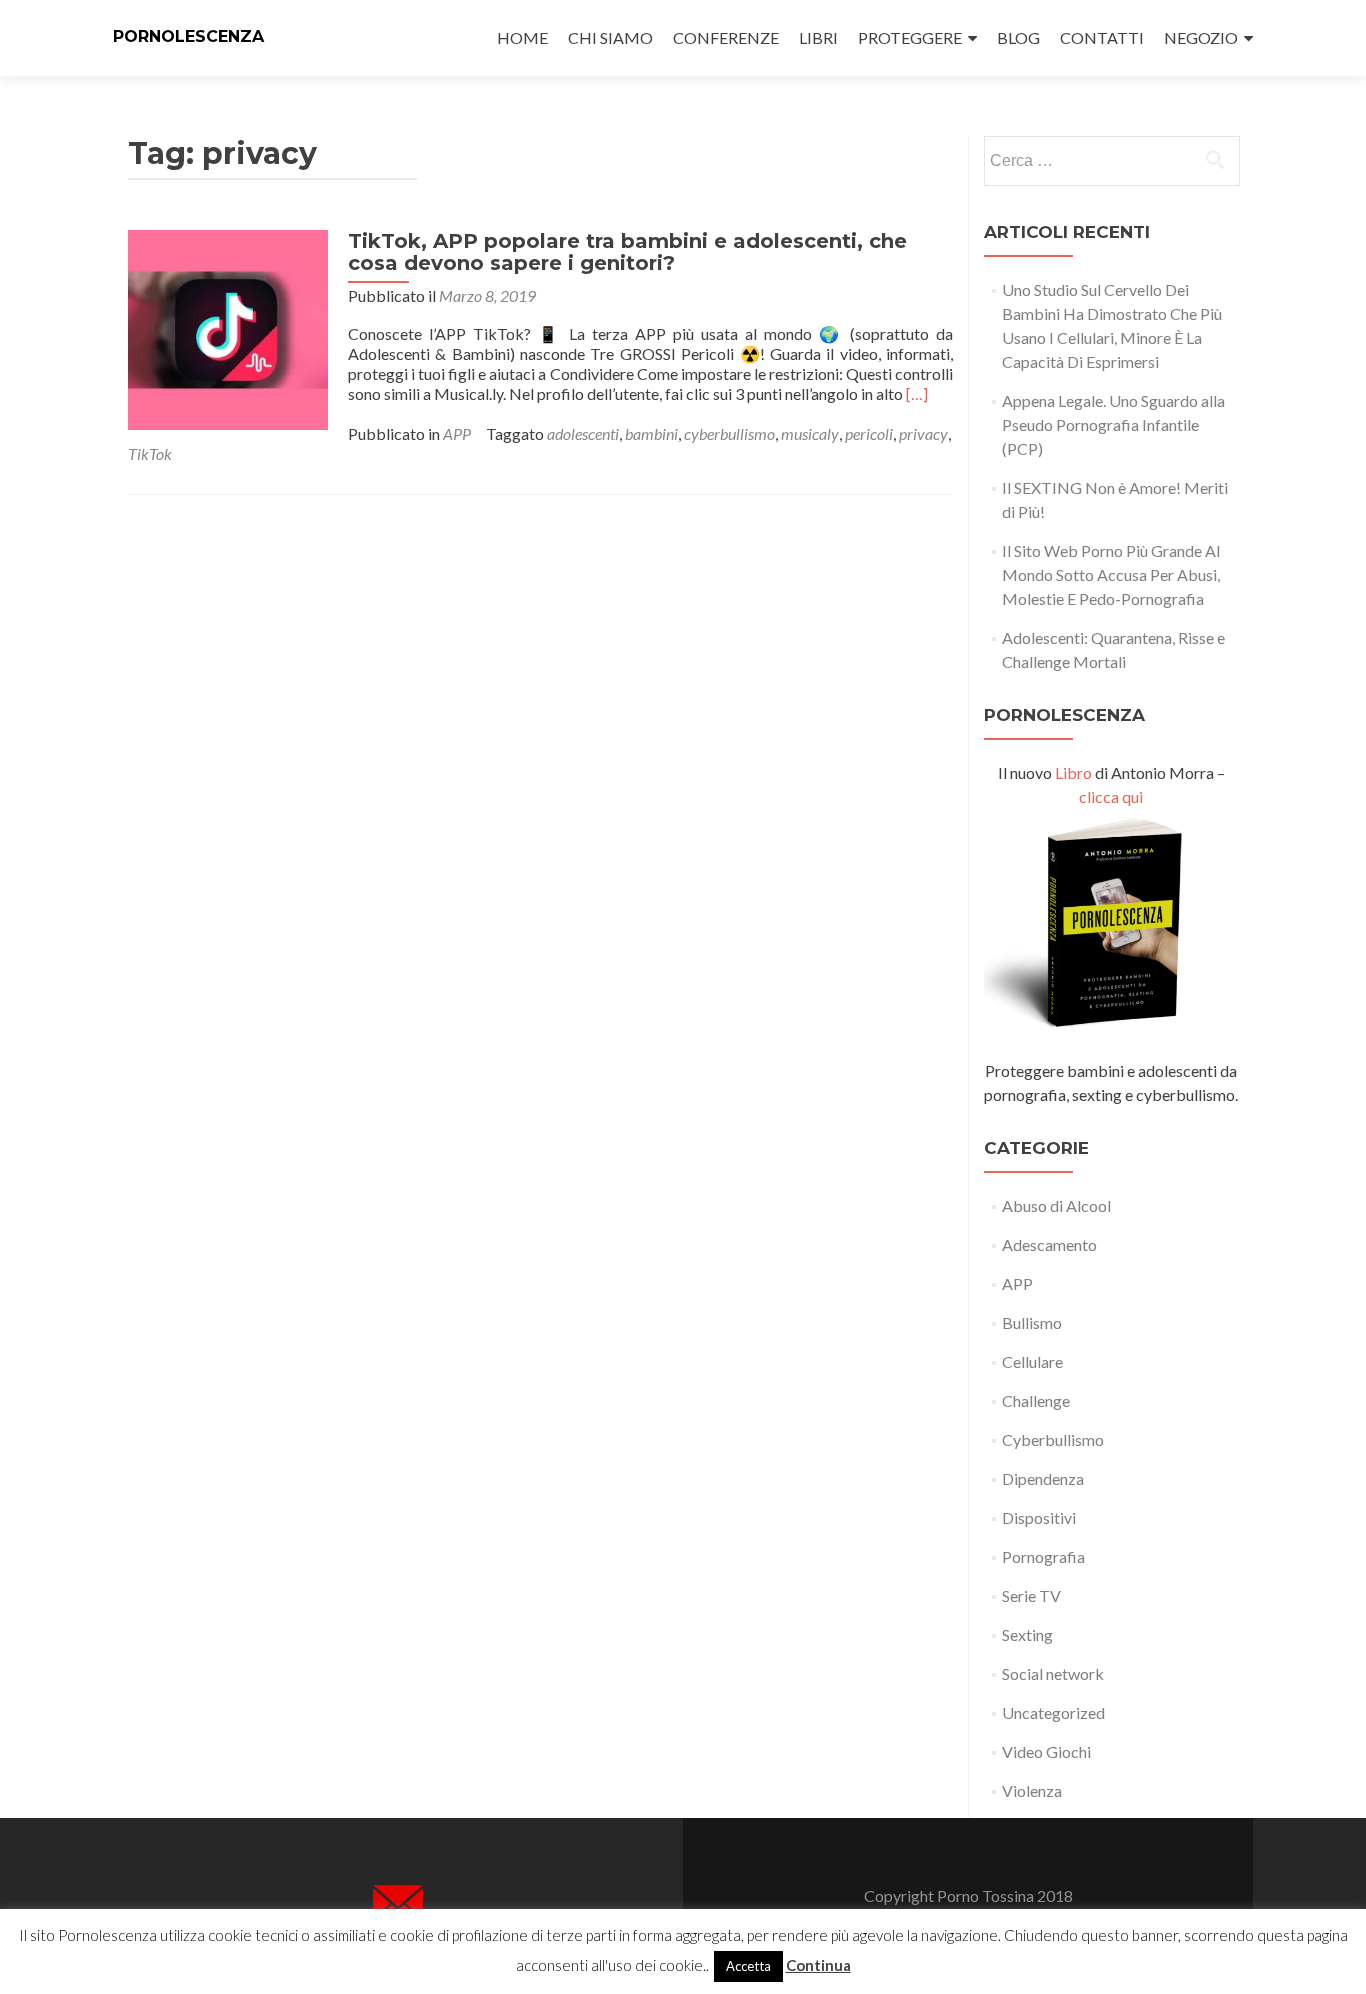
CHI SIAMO (610, 37)
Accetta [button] (748, 1966)
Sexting (1027, 1634)
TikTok (150, 453)
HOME (522, 37)
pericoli (869, 433)
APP (457, 433)
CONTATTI (1102, 37)
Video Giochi (1046, 1751)
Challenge (1036, 1400)
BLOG (1018, 37)
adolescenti (583, 433)
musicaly (810, 433)
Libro (1073, 772)
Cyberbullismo (1053, 1439)
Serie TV (1031, 1595)
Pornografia (1043, 1556)
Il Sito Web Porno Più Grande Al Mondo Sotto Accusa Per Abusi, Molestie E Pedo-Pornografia (1111, 574)
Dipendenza (1043, 1478)
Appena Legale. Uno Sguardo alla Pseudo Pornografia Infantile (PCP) (1113, 424)
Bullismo (1032, 1322)
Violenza (1032, 1790)
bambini (651, 433)
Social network (1053, 1673)
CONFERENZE (726, 37)
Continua (818, 1965)
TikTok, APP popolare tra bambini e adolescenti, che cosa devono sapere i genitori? (627, 252)
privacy (923, 433)
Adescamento (1049, 1244)
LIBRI (818, 37)
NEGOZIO (1201, 37)
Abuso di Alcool (1056, 1205)
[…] (917, 393)
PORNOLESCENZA (188, 36)
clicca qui (1111, 796)
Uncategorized (1053, 1712)
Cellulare (1032, 1361)
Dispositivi (1039, 1517)
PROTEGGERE (910, 37)
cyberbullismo (729, 433)
